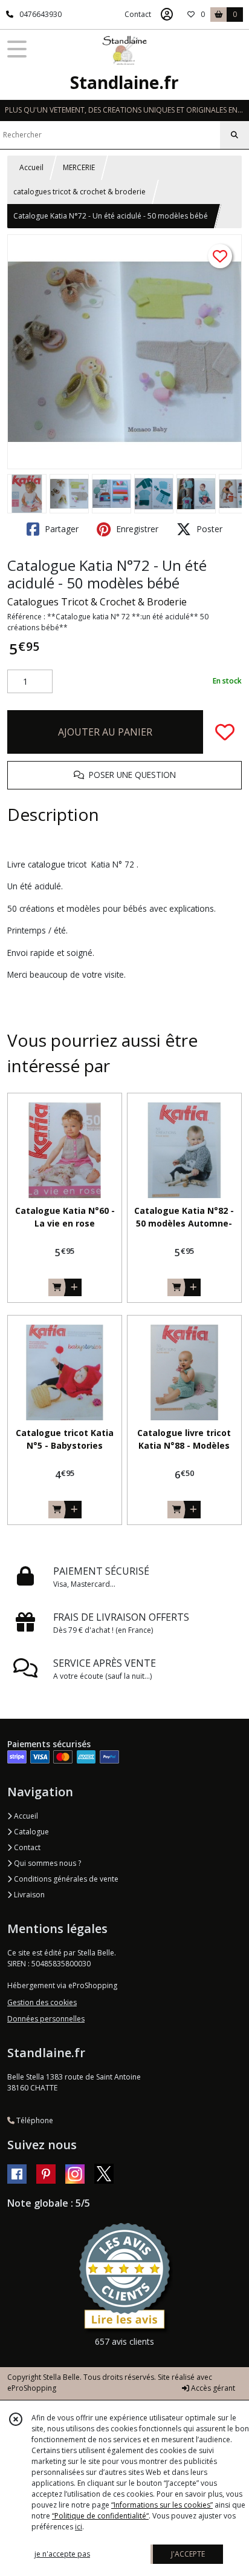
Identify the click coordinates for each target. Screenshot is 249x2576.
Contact (138, 14)
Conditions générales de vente (65, 1879)
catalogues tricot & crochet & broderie (79, 192)
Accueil (31, 167)
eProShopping (32, 2388)
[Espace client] (167, 15)
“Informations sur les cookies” (162, 2505)
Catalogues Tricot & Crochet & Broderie (97, 602)
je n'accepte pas (62, 2554)
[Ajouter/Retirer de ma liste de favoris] (225, 732)
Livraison (28, 1895)
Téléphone (34, 2120)
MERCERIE (79, 167)
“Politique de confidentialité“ (100, 2516)
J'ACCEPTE (188, 2554)
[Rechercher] (234, 135)
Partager (60, 529)
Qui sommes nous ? (47, 1863)
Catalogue (31, 1832)
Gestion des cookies (42, 2002)
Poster (208, 529)
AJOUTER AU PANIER (105, 732)
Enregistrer (136, 529)
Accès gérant (212, 2388)
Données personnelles (46, 2019)
